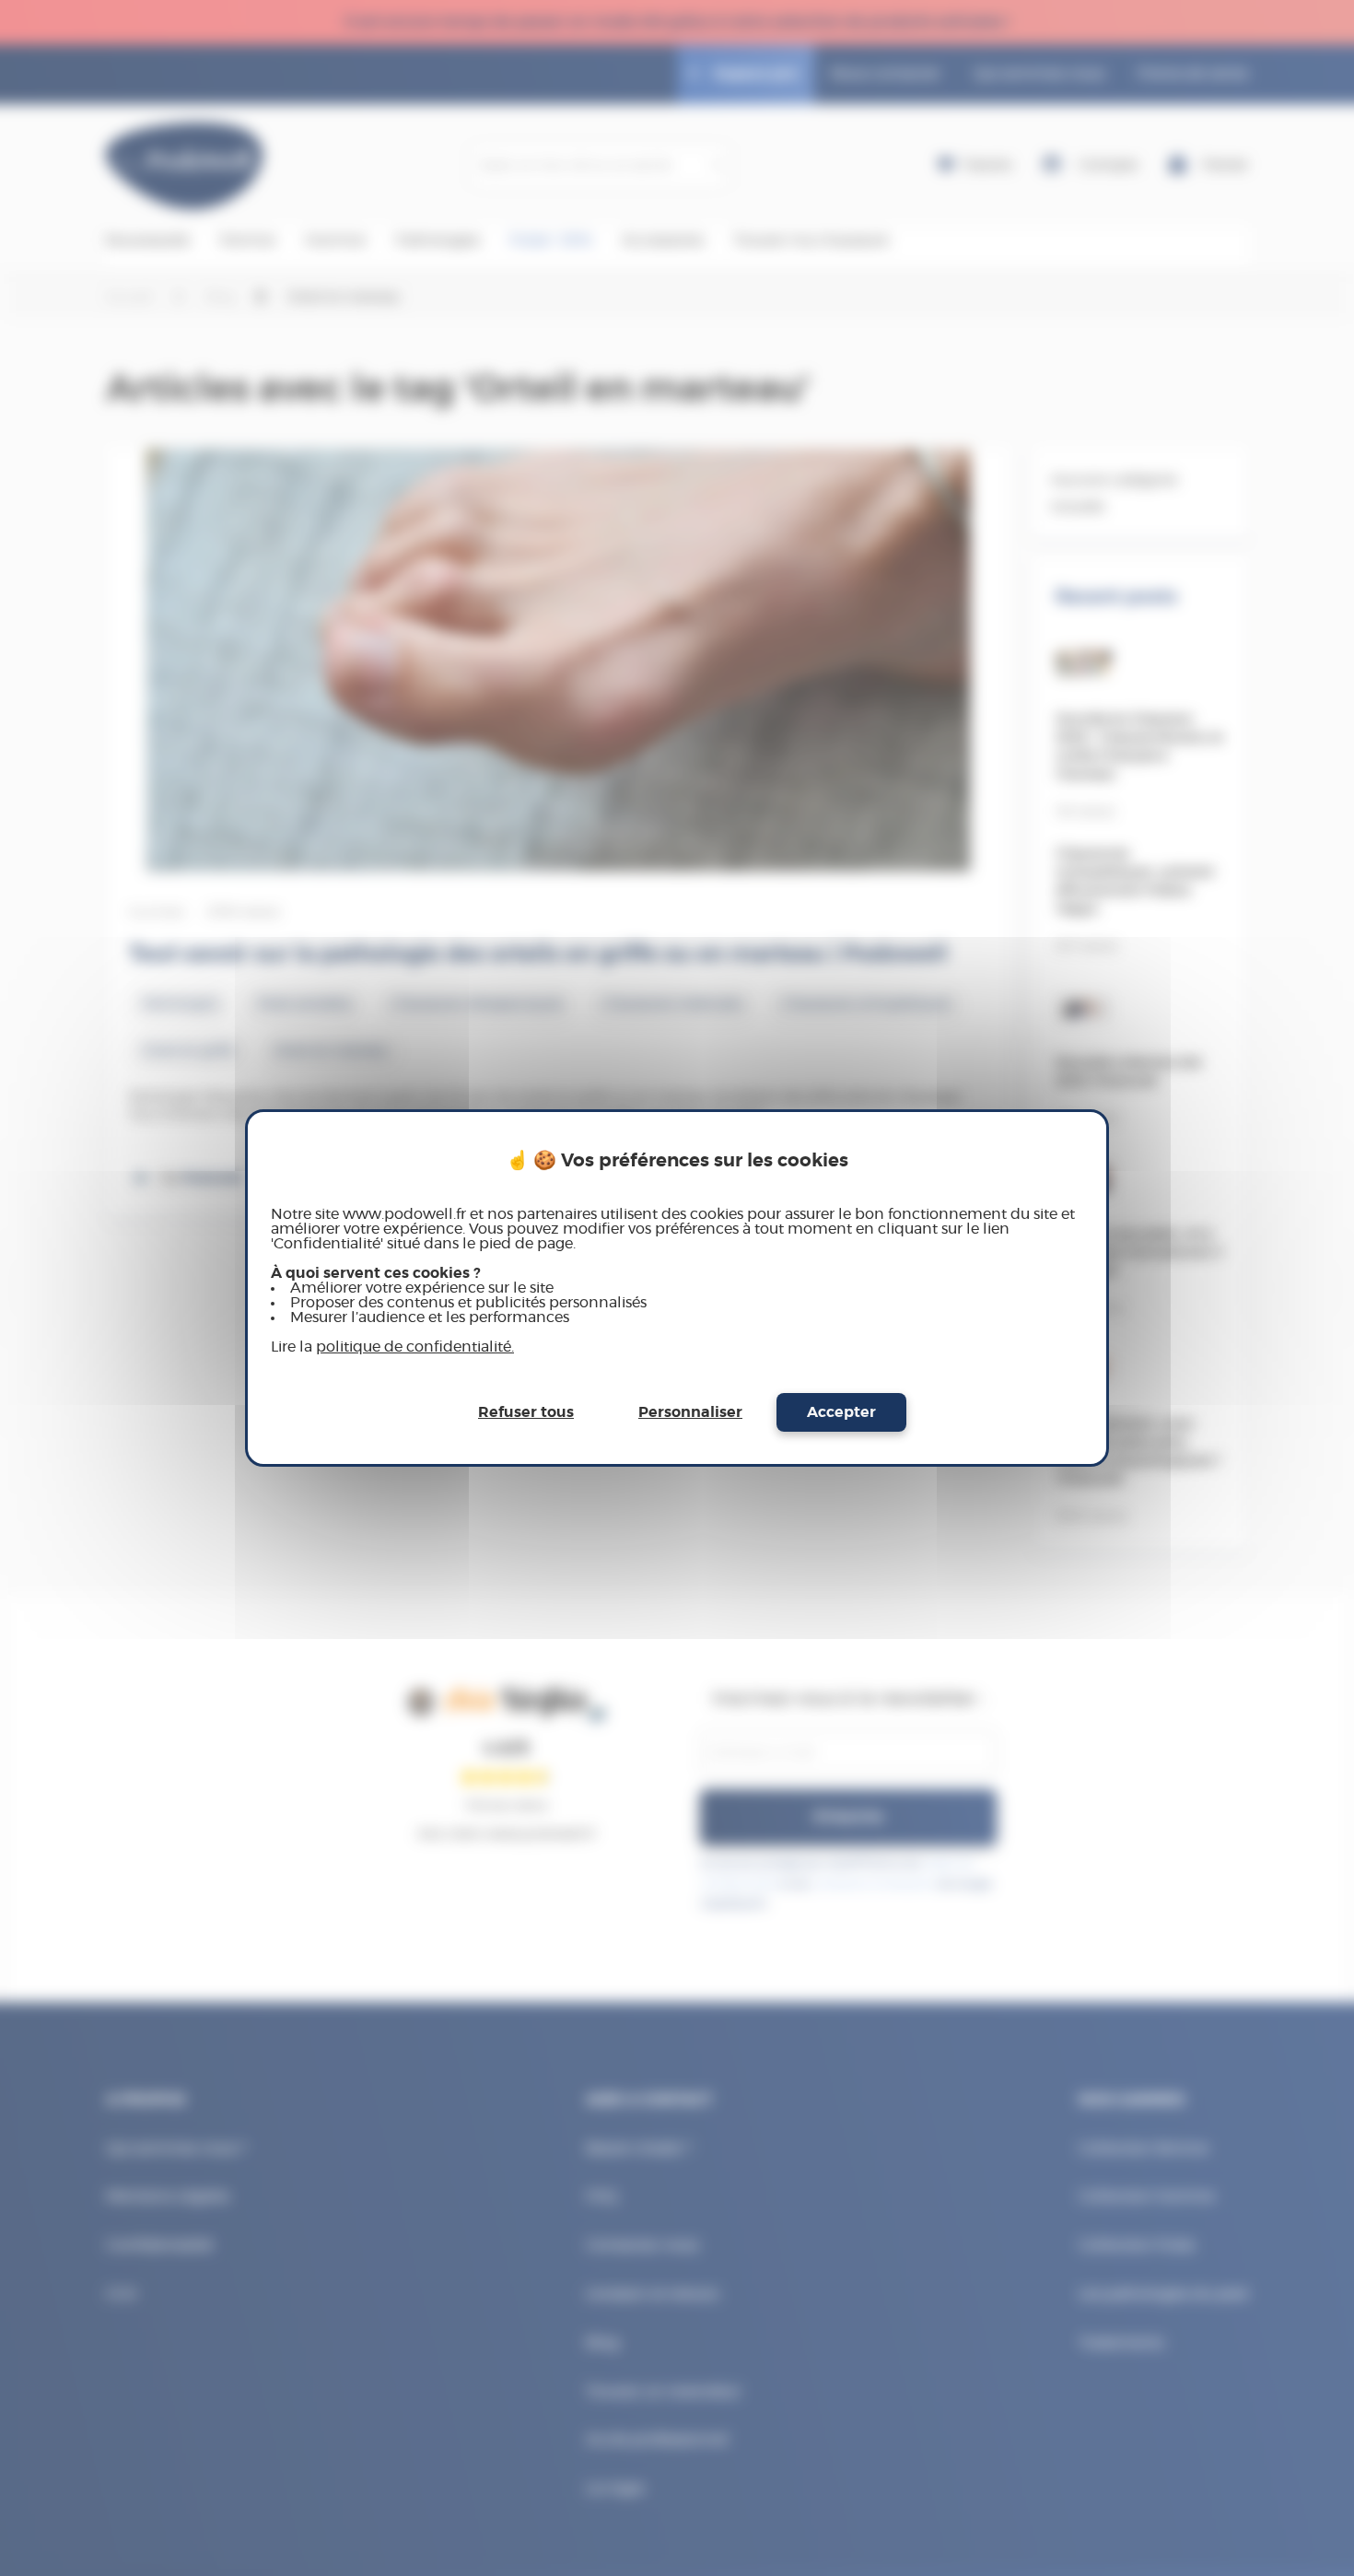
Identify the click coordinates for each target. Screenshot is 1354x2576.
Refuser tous (526, 1412)
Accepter (841, 1412)
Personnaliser (690, 1412)
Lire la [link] (392, 1347)
